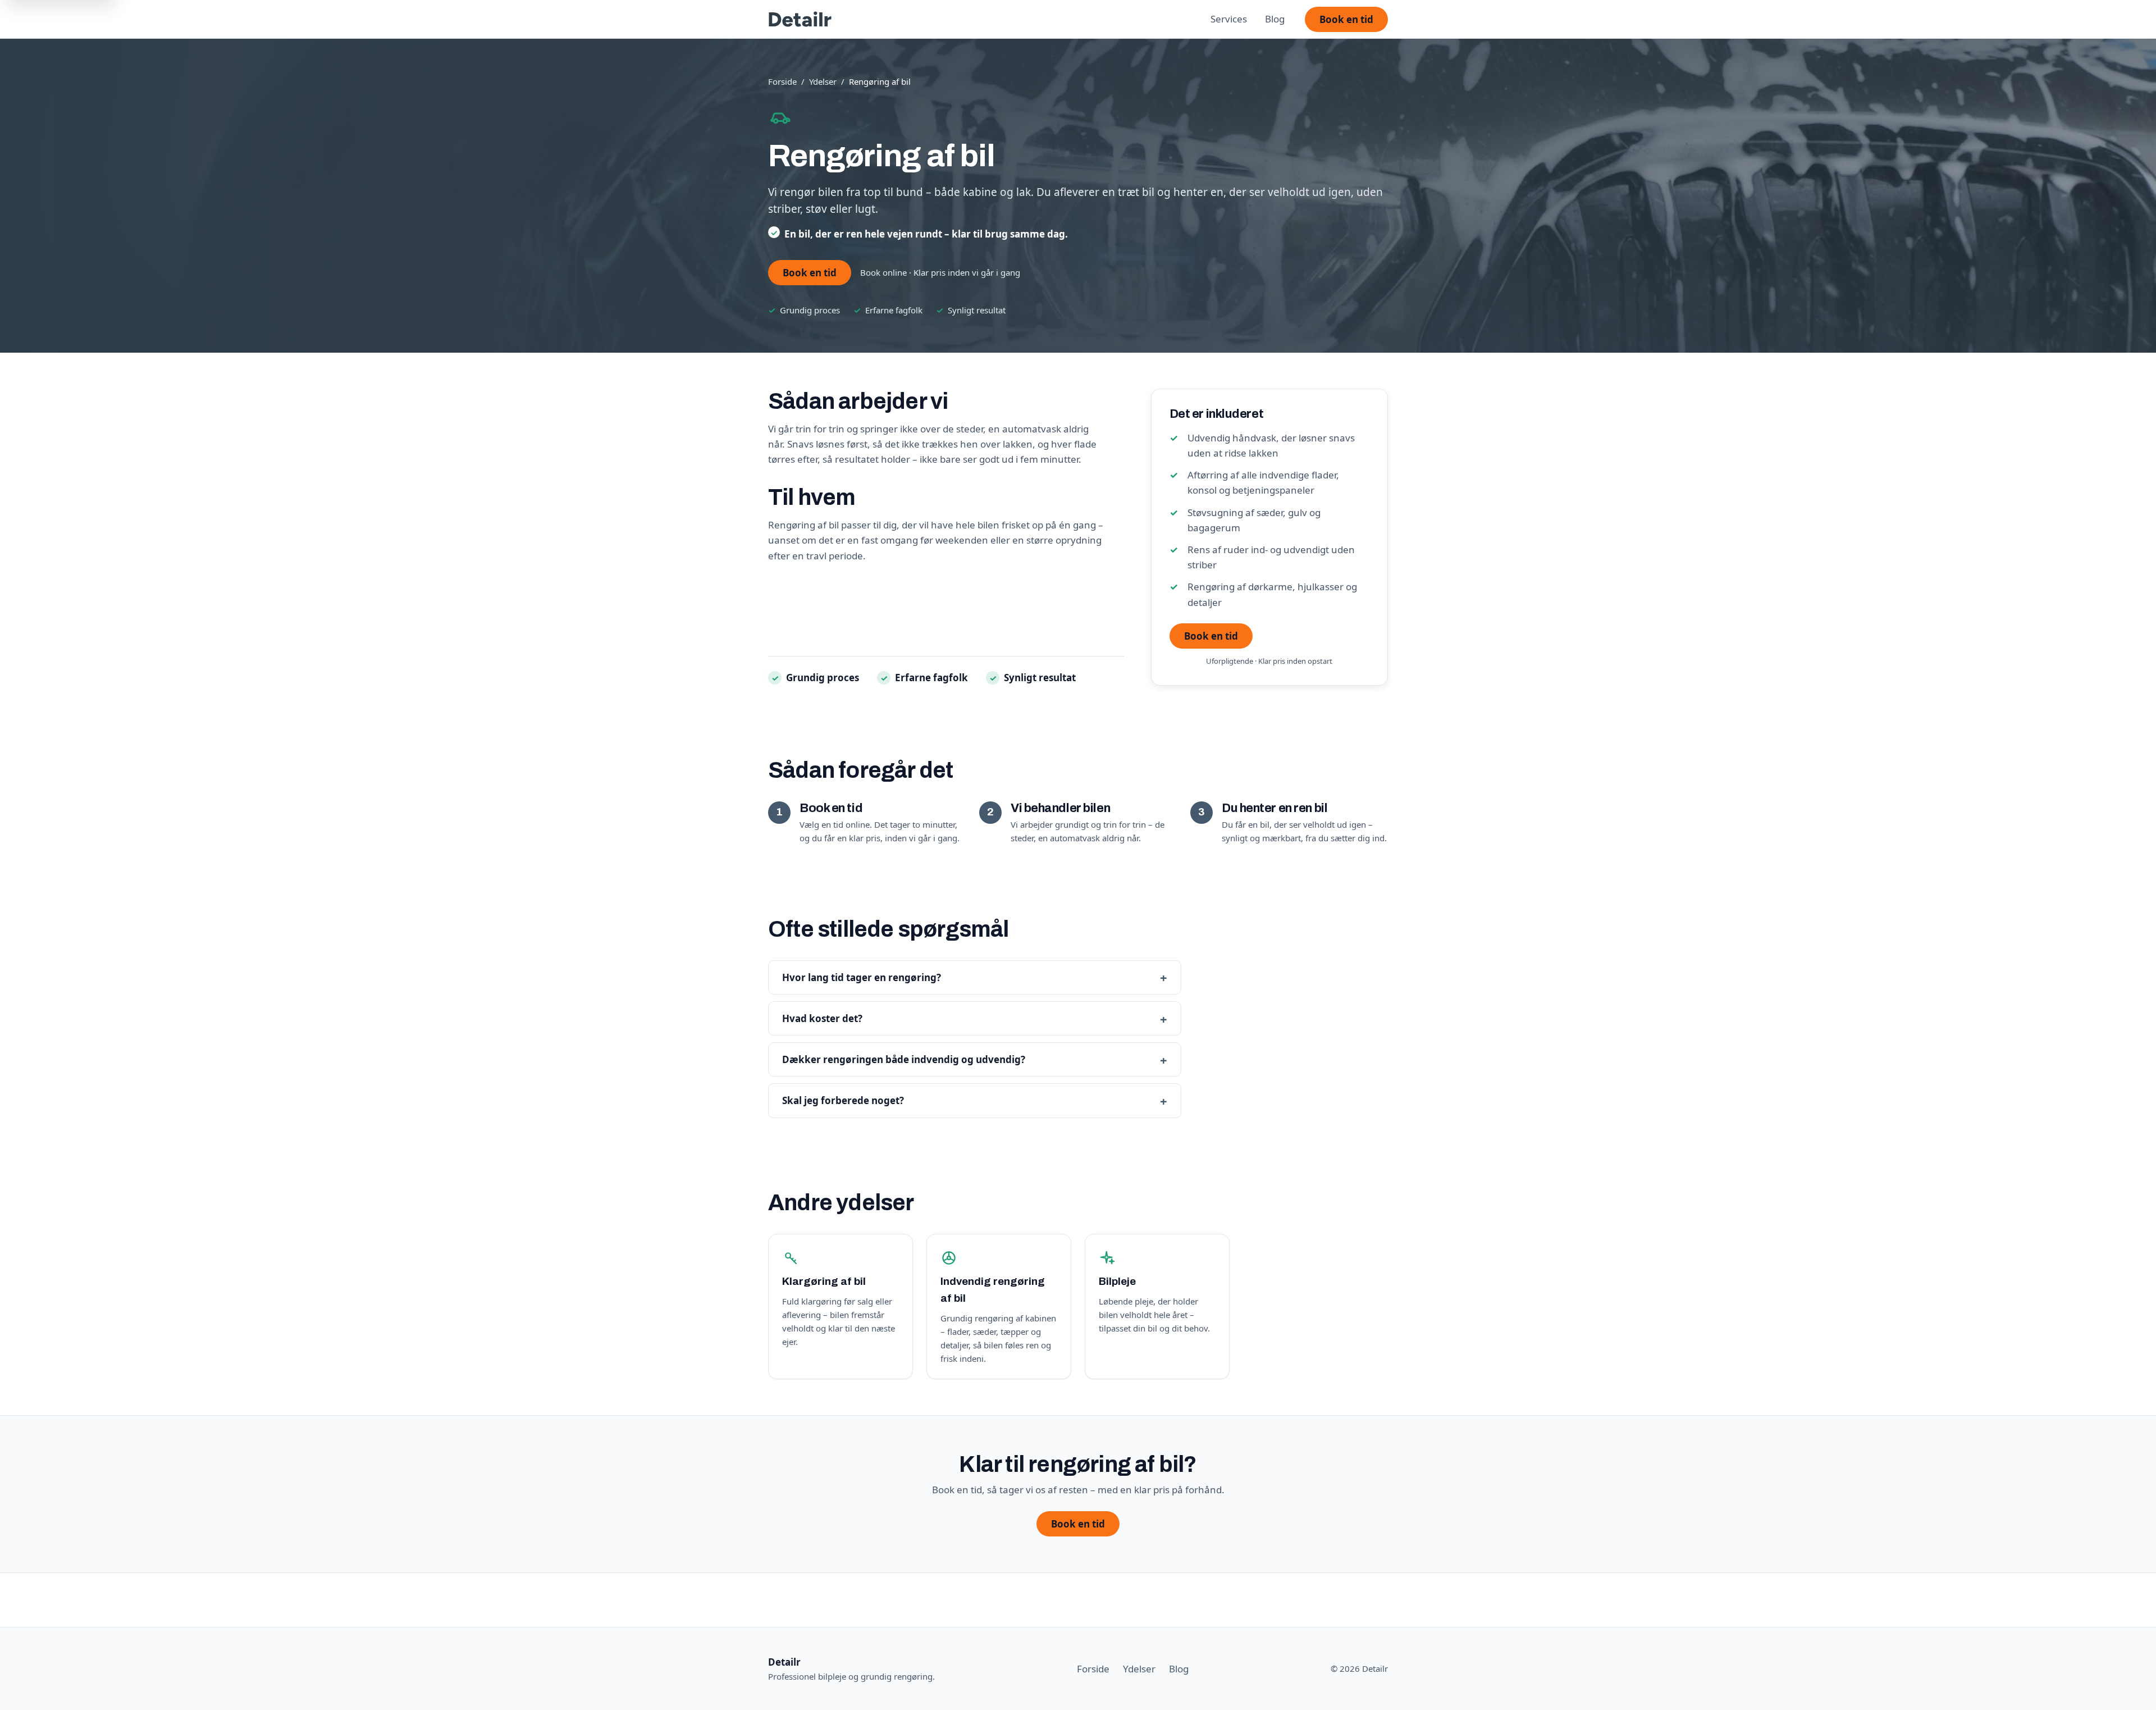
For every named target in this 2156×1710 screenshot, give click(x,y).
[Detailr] (800, 19)
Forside (782, 81)
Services (1229, 19)
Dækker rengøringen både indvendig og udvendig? (904, 1059)
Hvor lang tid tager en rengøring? (862, 977)
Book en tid (1346, 19)
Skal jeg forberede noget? (843, 1100)
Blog (1275, 19)
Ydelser (823, 81)
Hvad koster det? (822, 1018)
